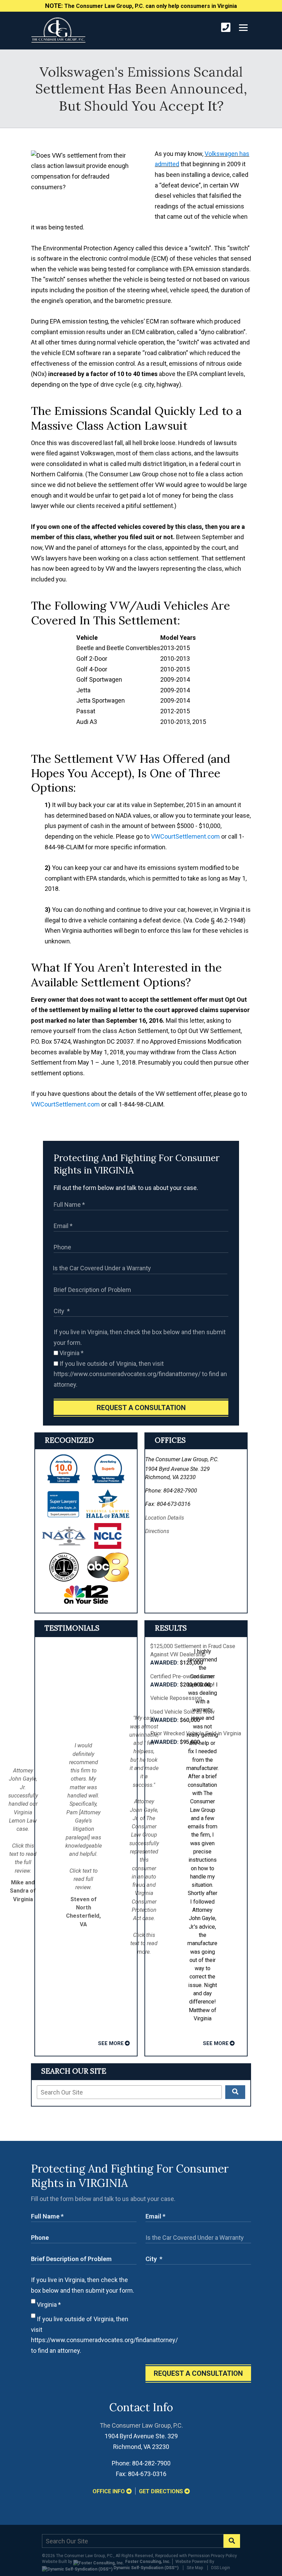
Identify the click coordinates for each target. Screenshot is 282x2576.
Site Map (195, 2568)
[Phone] (226, 28)
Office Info (109, 2491)
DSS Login (221, 2568)
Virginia (71, 1353)
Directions (157, 1531)
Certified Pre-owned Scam (182, 1681)
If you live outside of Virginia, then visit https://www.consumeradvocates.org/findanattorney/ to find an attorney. (140, 1374)
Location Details (165, 1518)
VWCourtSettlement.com (185, 836)
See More (111, 2043)
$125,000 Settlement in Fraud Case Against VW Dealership (193, 1655)
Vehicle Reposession (176, 1698)
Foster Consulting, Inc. (147, 2562)
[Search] (235, 2092)
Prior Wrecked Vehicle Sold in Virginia (196, 1738)
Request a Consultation (141, 1408)
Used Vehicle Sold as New (182, 1716)
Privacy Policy (224, 2556)
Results (171, 1628)
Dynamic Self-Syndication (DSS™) (145, 2568)
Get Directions (162, 2491)
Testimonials (72, 1628)
